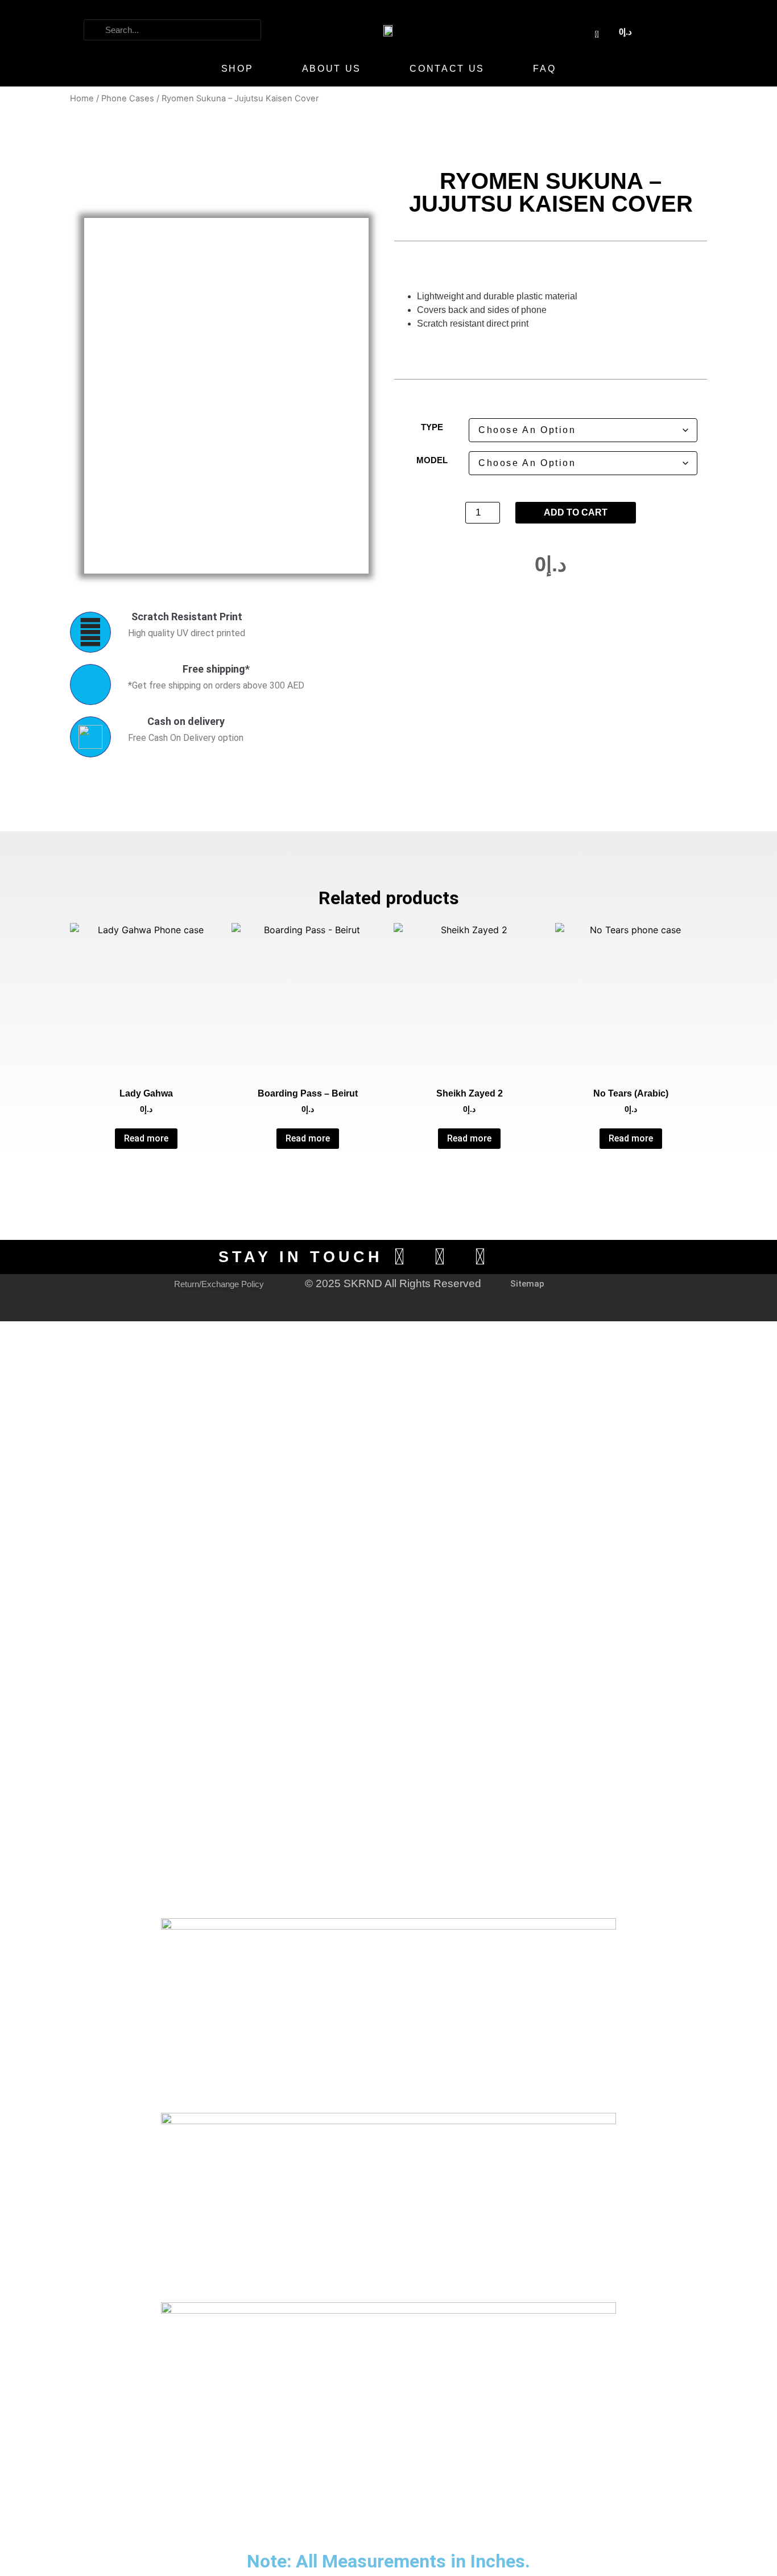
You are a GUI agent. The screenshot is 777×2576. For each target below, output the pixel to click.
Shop (237, 69)
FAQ (544, 69)
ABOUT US (332, 69)
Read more (146, 1138)
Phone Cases (128, 98)
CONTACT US (447, 69)
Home (82, 98)
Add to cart (576, 512)
